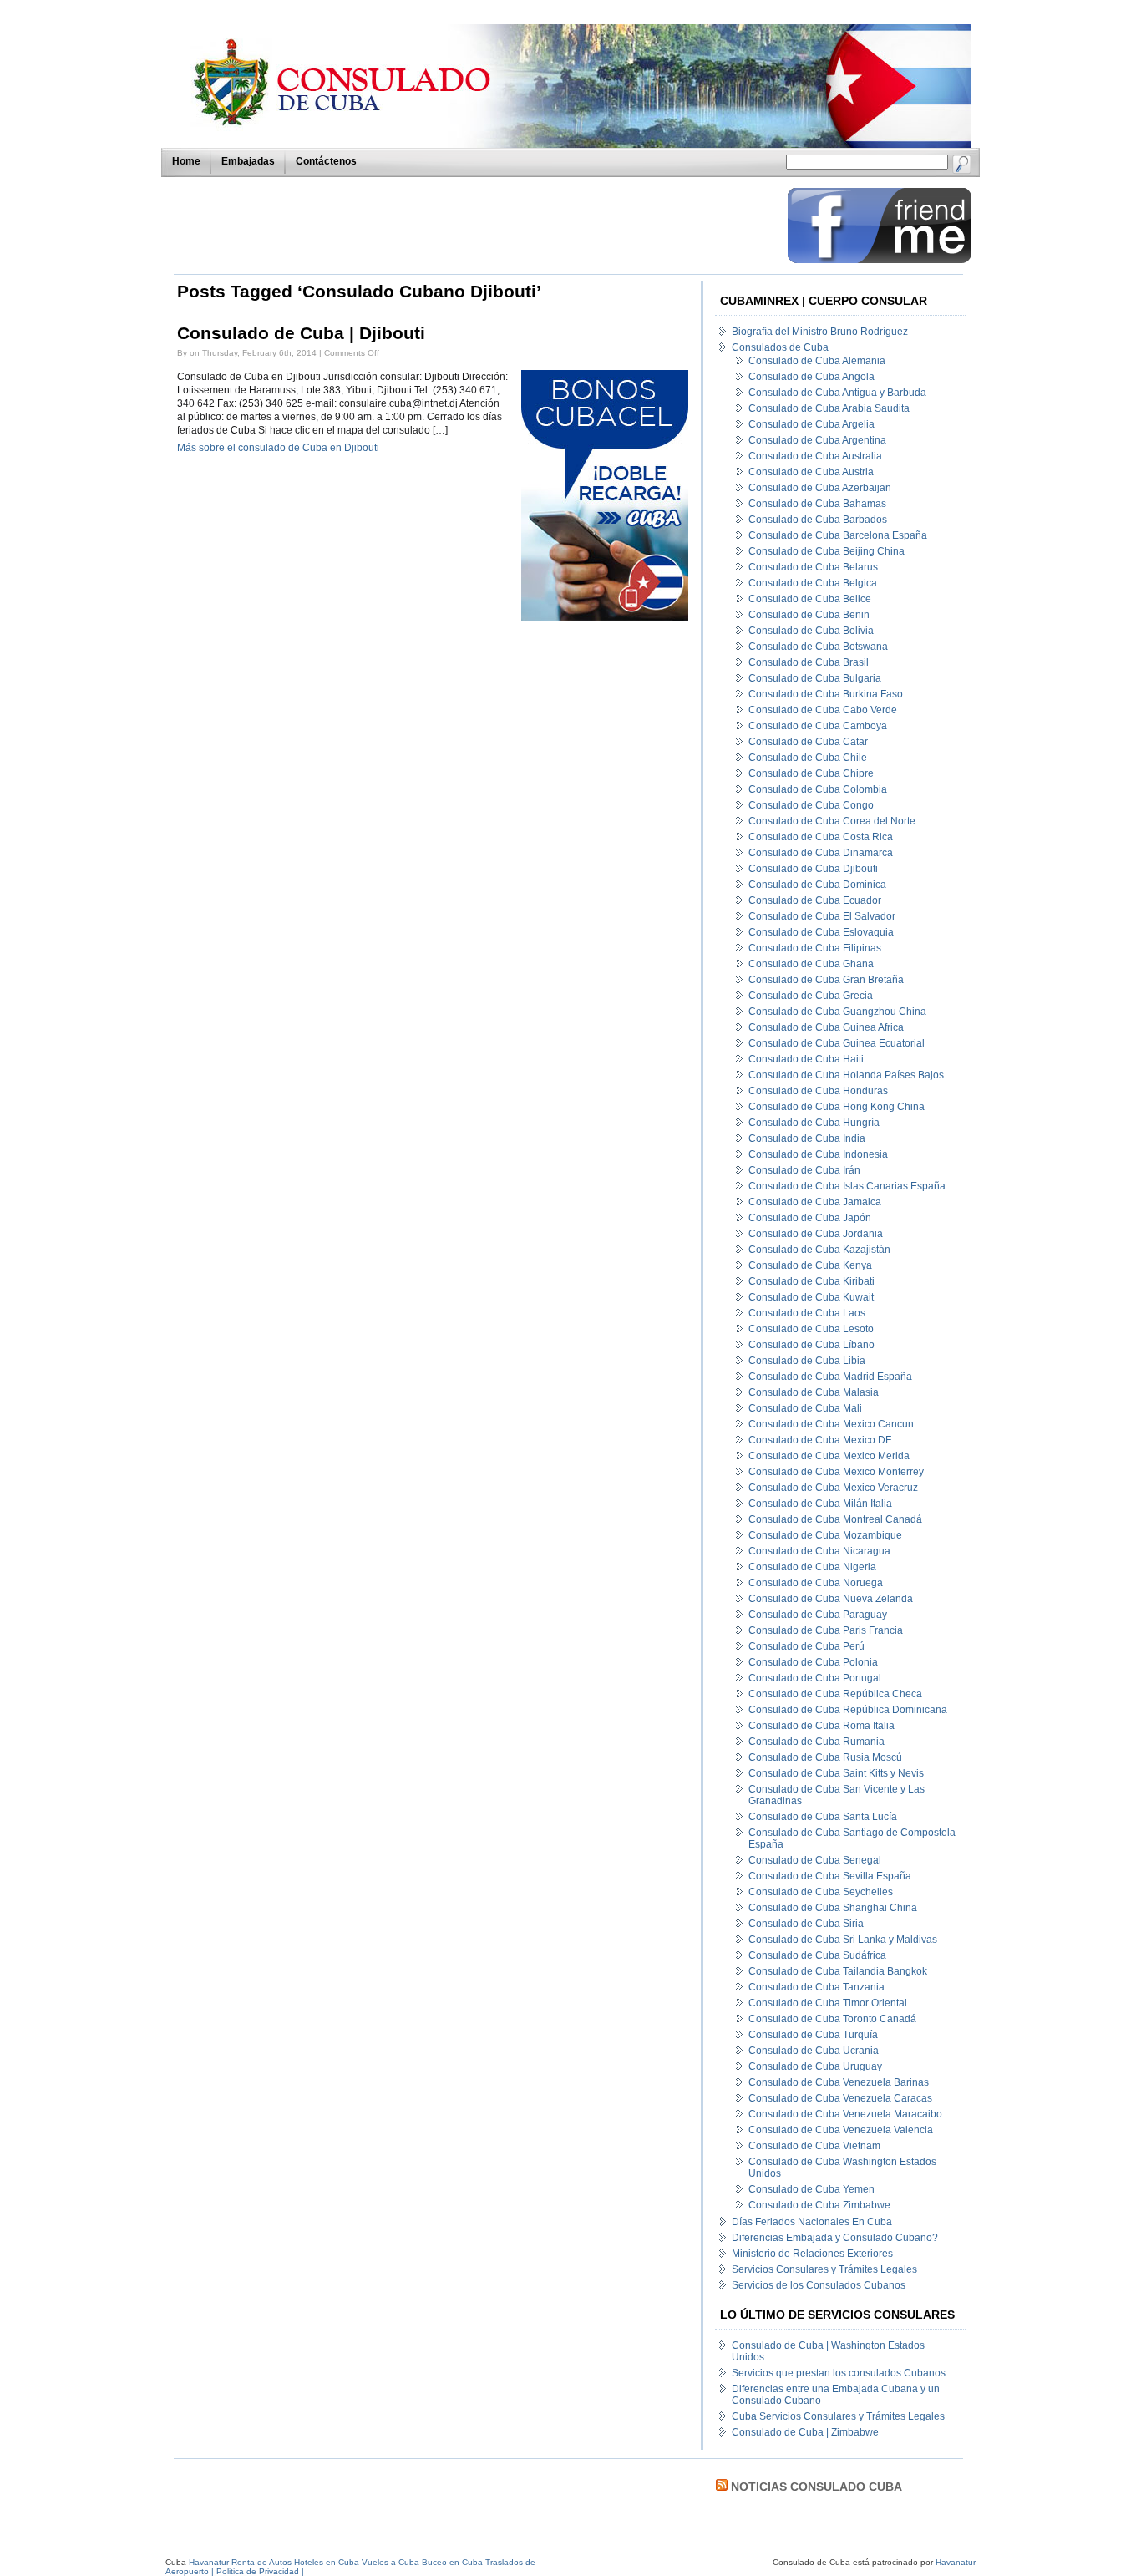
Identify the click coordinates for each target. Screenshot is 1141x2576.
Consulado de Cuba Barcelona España (838, 535)
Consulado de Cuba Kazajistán (819, 1250)
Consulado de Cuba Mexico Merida (829, 1456)
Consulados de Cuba (780, 347)
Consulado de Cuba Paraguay (818, 1615)
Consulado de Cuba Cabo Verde (823, 710)
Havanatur (956, 2562)
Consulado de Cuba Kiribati (811, 1281)
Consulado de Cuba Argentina (817, 440)
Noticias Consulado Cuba (816, 2487)
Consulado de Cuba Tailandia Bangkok (838, 1971)
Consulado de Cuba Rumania (816, 1742)
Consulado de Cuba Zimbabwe (819, 2205)
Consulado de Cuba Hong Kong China (837, 1107)
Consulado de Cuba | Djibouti (301, 333)
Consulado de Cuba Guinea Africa (826, 1027)
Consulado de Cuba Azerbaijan (820, 488)
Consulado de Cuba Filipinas (815, 948)
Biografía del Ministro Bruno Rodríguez (820, 332)
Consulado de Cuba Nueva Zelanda (831, 1599)
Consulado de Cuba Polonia (813, 1662)
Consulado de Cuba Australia (815, 456)
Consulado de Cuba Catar (808, 742)
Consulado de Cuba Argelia (811, 424)
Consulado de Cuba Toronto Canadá (832, 2019)
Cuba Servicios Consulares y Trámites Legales (838, 2416)
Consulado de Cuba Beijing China (827, 551)
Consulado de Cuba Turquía (813, 2035)
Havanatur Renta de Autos (240, 2562)
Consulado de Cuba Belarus (813, 567)
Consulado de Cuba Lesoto (811, 1329)
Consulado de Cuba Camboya (818, 726)
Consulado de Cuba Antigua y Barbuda (837, 393)
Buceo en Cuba (452, 2562)
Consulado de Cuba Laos (807, 1313)
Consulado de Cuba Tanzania (816, 1987)
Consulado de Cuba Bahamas (817, 504)
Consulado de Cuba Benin (809, 615)
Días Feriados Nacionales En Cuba (812, 2222)
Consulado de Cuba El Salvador (822, 916)
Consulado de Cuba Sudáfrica (817, 1955)
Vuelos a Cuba (390, 2562)
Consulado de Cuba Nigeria (812, 1567)
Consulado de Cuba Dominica (817, 885)
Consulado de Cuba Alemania (817, 361)
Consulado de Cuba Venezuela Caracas (840, 2098)
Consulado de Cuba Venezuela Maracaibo (845, 2114)
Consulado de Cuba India (807, 1138)
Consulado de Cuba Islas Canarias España (847, 1186)
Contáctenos (326, 161)
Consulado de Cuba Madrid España (830, 1377)
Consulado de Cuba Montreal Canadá (835, 1519)
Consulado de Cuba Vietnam (814, 2146)
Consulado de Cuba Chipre (811, 773)
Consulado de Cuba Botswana (818, 647)
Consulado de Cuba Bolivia (811, 631)
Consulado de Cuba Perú (806, 1646)
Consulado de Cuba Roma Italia (822, 1726)
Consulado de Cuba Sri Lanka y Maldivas (843, 1940)
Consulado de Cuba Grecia (811, 996)
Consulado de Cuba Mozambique (825, 1535)
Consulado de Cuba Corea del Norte (832, 821)
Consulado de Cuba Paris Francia (826, 1630)
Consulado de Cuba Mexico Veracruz (833, 1488)
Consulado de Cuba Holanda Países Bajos (846, 1075)
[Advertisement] (476, 226)
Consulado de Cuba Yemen (811, 2189)
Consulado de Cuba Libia (807, 1361)
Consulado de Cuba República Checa (835, 1694)
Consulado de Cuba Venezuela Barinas (839, 2082)
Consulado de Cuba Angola (811, 377)
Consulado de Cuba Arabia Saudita (829, 408)
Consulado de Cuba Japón (810, 1218)
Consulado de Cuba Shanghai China (833, 1908)
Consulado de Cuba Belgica (813, 583)
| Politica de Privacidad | (258, 2571)
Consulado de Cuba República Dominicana (848, 1710)
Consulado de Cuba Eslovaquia (821, 932)
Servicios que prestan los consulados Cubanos (839, 2373)
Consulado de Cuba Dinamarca (821, 853)
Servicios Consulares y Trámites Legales (824, 2269)
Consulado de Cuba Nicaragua (819, 1551)
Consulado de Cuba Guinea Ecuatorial (837, 1043)
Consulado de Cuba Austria (811, 472)
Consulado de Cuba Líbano (811, 1345)
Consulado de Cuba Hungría (814, 1123)
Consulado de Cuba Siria (806, 1924)
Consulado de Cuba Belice (810, 599)
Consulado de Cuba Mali (805, 1408)
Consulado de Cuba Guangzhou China (837, 1012)
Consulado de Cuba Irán (804, 1170)
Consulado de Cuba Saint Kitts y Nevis (836, 1773)
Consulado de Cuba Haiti (806, 1059)
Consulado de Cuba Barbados (818, 520)
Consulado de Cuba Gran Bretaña (826, 980)
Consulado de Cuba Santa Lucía (823, 1817)
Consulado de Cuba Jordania (816, 1234)
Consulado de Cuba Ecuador (815, 900)
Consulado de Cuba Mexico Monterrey (836, 1472)
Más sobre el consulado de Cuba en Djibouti (278, 448)
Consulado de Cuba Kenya (810, 1265)
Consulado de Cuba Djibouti (813, 869)
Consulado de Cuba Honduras (818, 1091)
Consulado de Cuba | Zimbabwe (805, 2432)
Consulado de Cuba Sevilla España (830, 1876)
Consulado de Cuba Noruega (816, 1583)
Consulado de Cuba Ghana (811, 964)
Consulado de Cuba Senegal (815, 1860)
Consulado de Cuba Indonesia (818, 1154)
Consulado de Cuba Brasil (809, 662)
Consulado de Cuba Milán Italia (820, 1504)
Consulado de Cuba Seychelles (821, 1892)
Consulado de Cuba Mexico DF (820, 1440)
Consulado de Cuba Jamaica (815, 1202)
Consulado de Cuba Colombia (818, 789)
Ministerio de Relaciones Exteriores (812, 2254)
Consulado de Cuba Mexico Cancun (831, 1424)
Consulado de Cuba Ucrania (814, 2051)
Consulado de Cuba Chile (808, 758)
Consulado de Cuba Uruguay (815, 2066)
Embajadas (248, 161)
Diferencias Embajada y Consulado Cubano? (835, 2238)
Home (186, 161)
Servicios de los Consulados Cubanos (819, 2285)
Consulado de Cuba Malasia (814, 1392)
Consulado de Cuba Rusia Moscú (825, 1757)
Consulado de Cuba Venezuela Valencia (841, 2130)
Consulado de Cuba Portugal (815, 1678)
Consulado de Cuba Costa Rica (821, 837)
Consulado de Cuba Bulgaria (815, 678)
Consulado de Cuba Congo (811, 805)
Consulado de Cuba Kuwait (811, 1297)
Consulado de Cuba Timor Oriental (828, 2003)
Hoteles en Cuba (327, 2562)
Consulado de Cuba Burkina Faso (826, 694)
